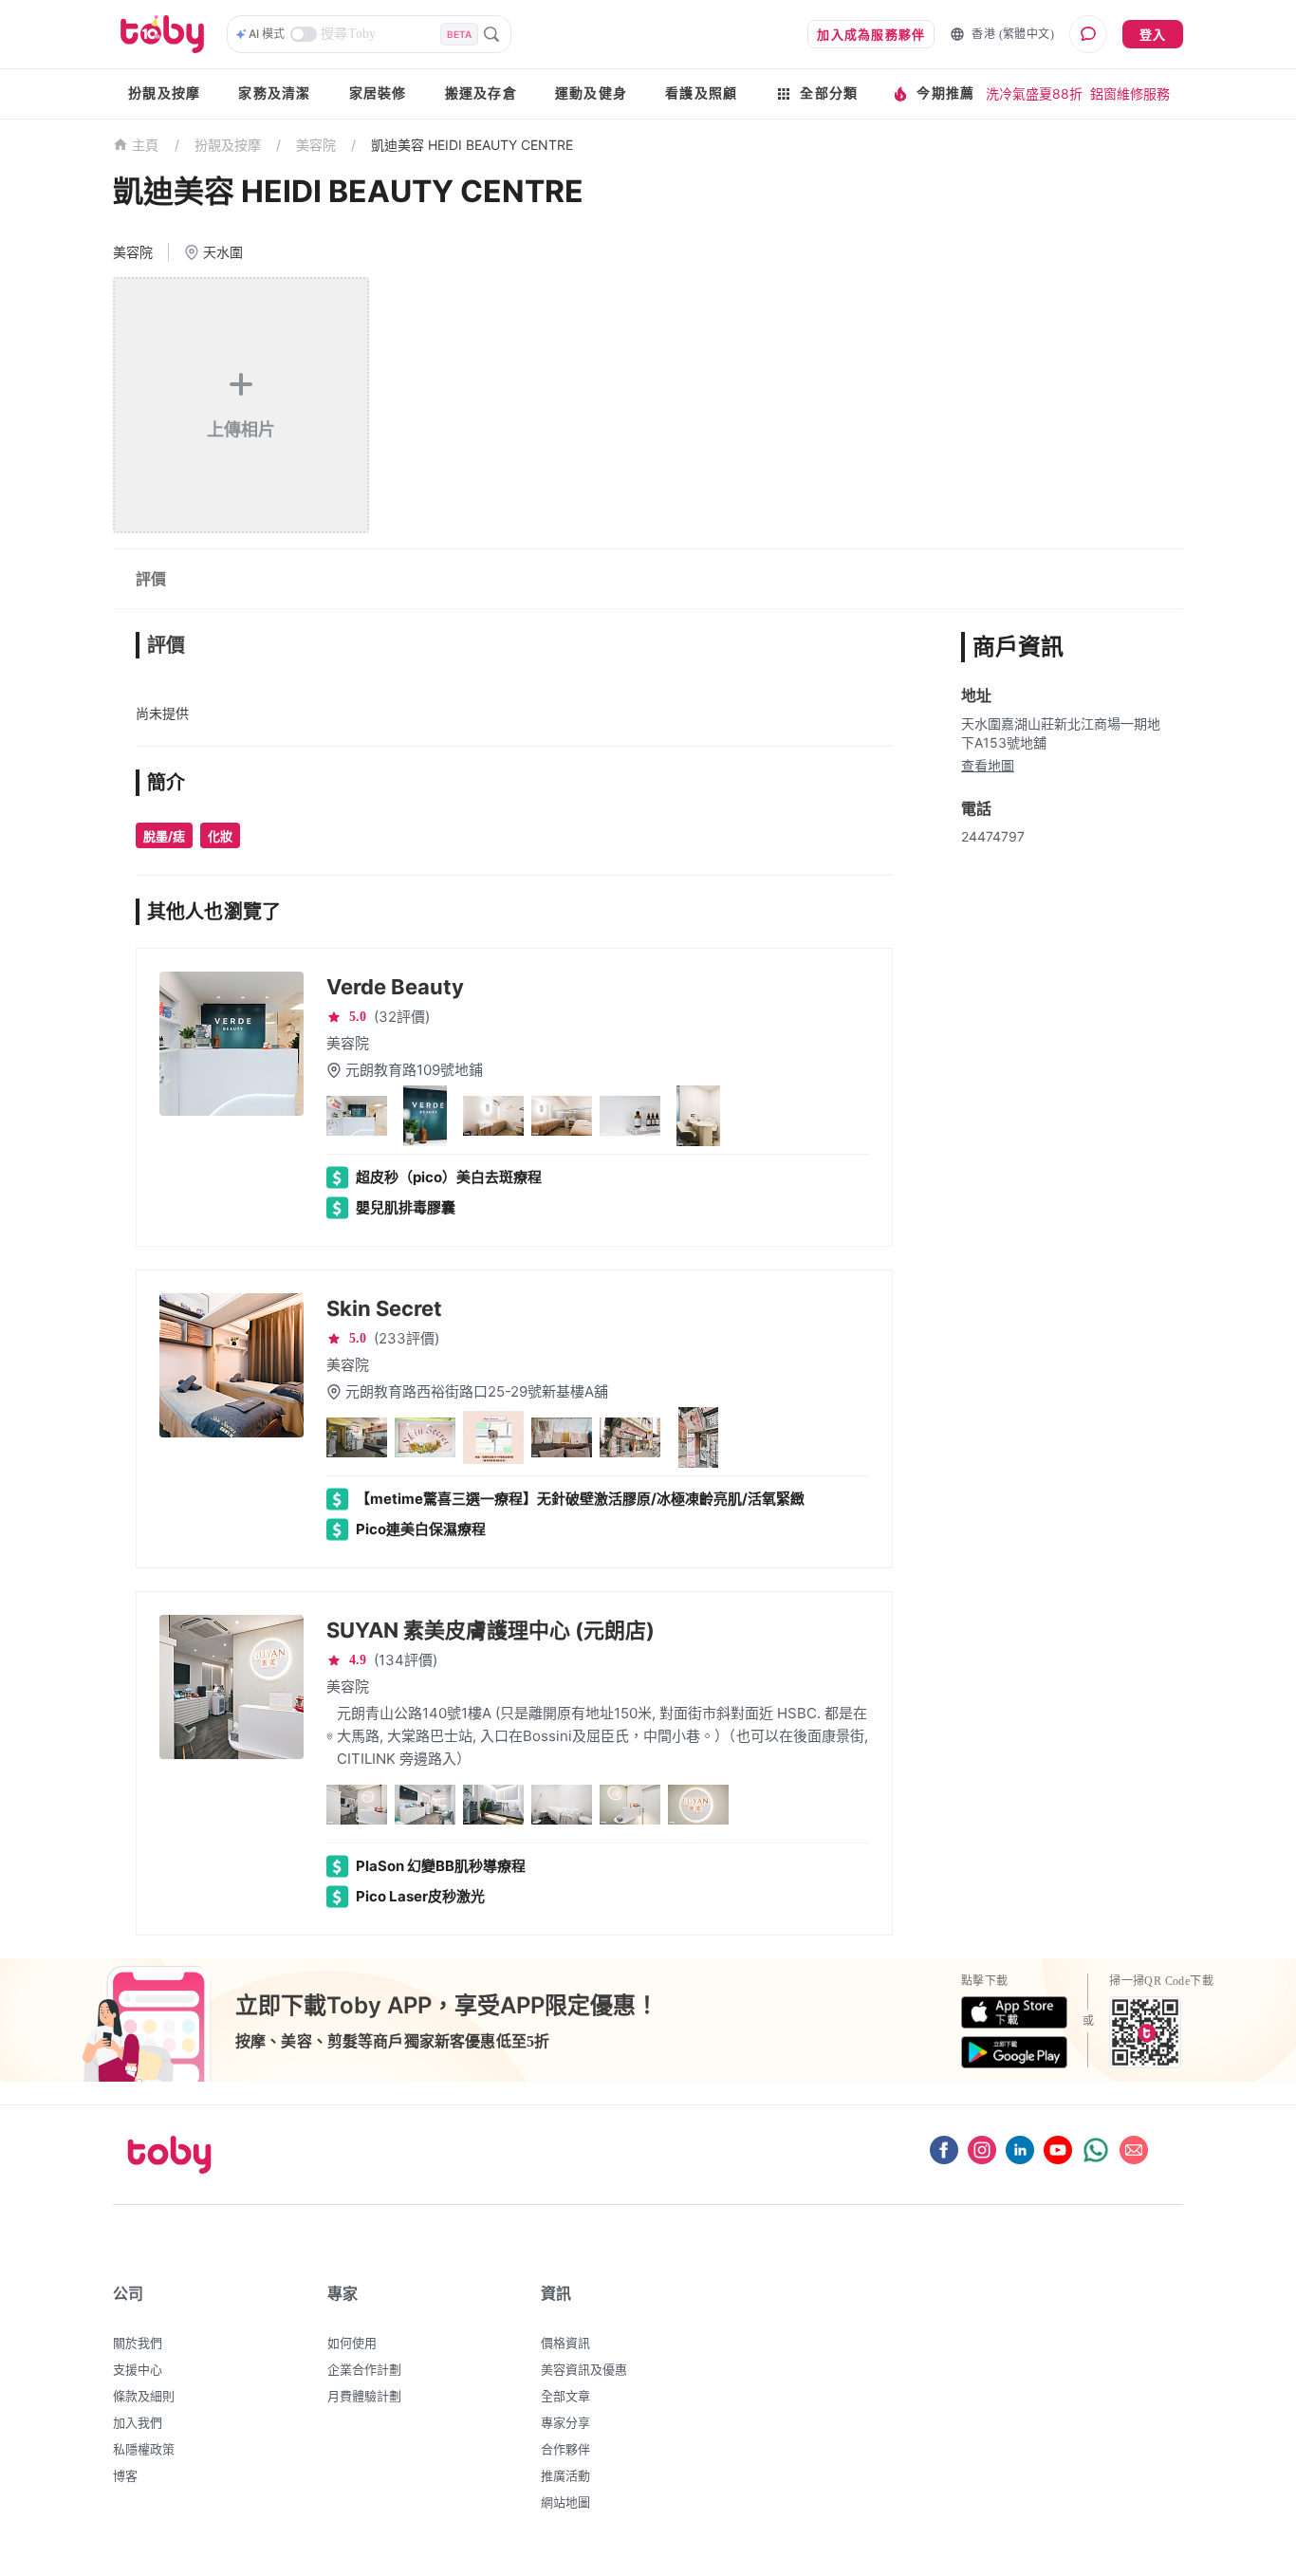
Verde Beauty (395, 987)
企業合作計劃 (364, 2369)
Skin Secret (384, 1308)
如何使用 (352, 2343)
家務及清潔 (274, 93)
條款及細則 (144, 2396)
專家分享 (565, 2422)
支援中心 (138, 2369)
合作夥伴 (565, 2449)
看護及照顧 (701, 93)
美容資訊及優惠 (584, 2369)
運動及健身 (591, 93)
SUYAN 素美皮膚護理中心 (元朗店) (491, 1630)
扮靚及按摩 (164, 93)
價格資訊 (565, 2343)
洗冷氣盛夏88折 (1034, 93)
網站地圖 (565, 2502)
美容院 (316, 145)
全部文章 (565, 2396)
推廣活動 (565, 2475)
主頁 (146, 146)
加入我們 (138, 2422)
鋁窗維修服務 (1130, 93)
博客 (125, 2475)
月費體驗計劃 (364, 2396)
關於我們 (138, 2343)
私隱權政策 (144, 2449)
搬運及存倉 (481, 93)
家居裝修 (378, 93)
